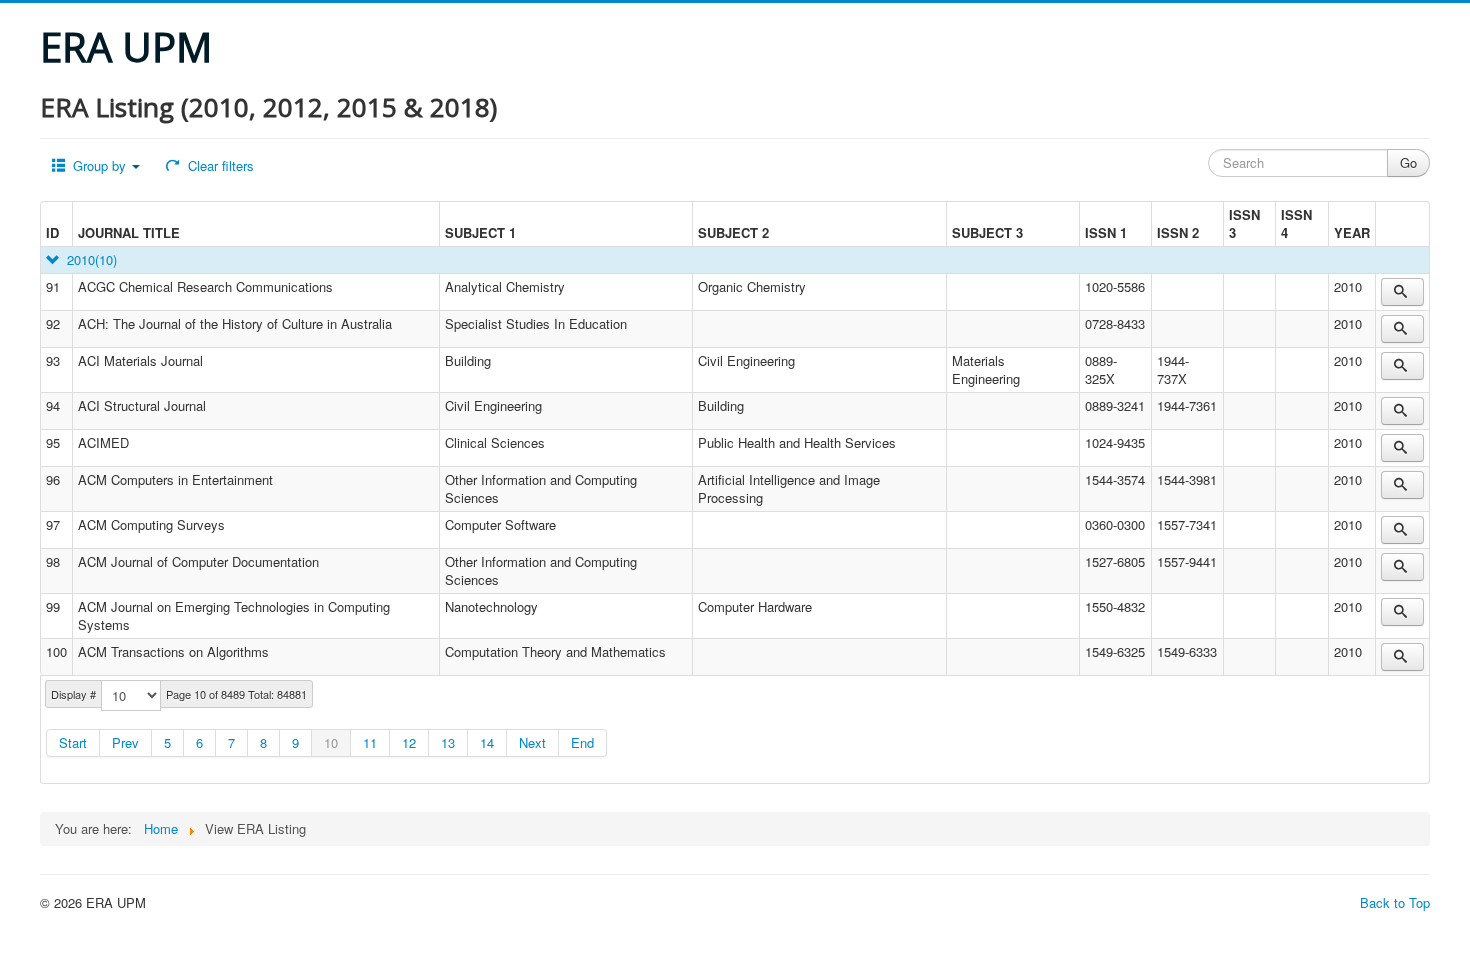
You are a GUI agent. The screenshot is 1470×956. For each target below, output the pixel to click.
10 (331, 742)
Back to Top (1395, 902)
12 (409, 742)
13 (448, 742)
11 (370, 742)
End (582, 742)
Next (532, 742)
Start (73, 742)
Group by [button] (99, 165)
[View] (1402, 292)
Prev (125, 742)
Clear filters (219, 165)
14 (487, 742)
